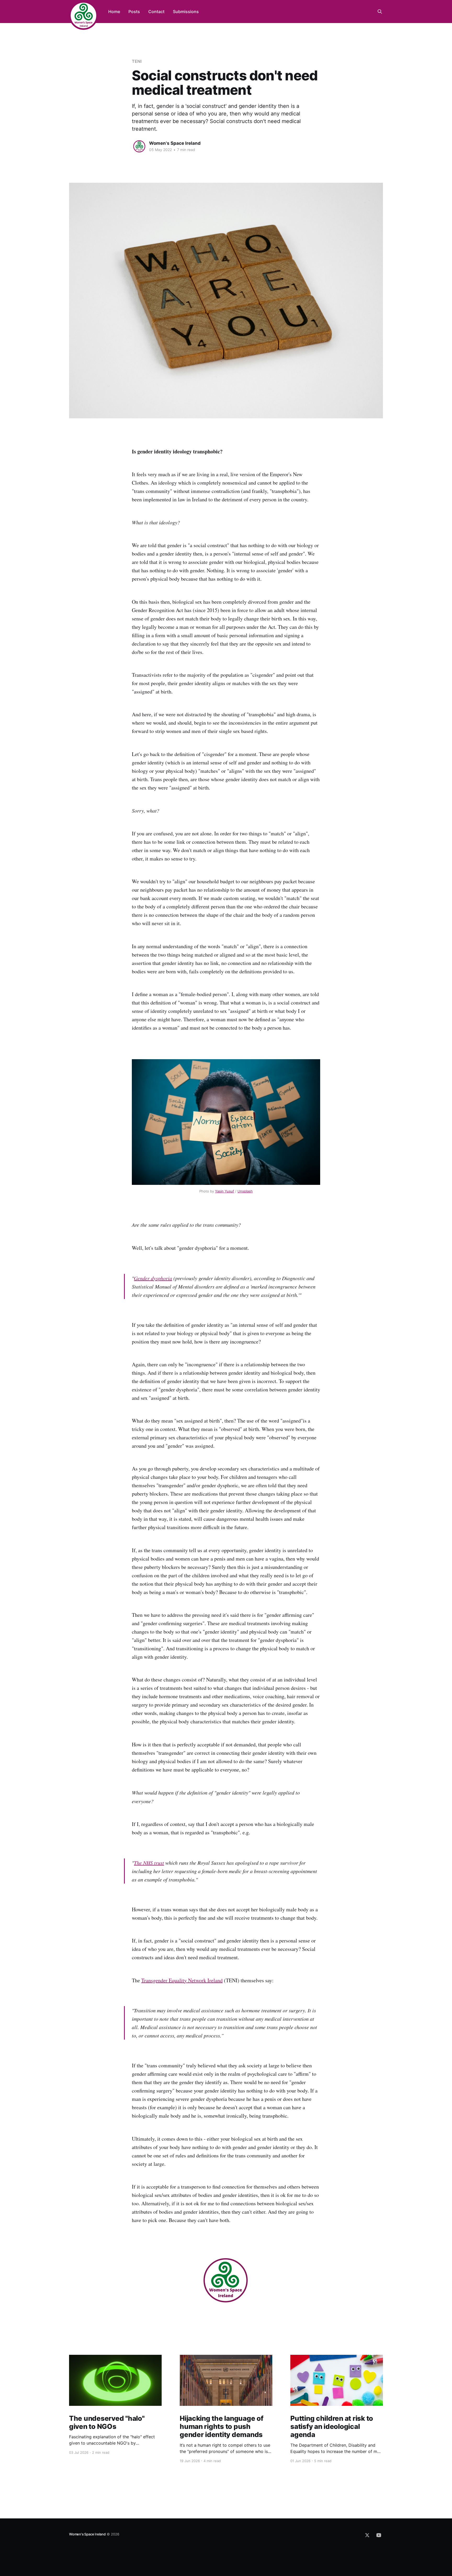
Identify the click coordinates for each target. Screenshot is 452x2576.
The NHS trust (149, 1863)
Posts (134, 12)
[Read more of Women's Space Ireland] (139, 146)
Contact (156, 12)
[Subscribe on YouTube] (379, 2535)
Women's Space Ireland (175, 143)
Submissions (186, 12)
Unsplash (245, 1191)
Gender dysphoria (153, 1278)
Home (114, 12)
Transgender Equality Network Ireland (182, 1980)
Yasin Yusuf (225, 1191)
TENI (137, 61)
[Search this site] (380, 12)
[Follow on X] (367, 2535)
